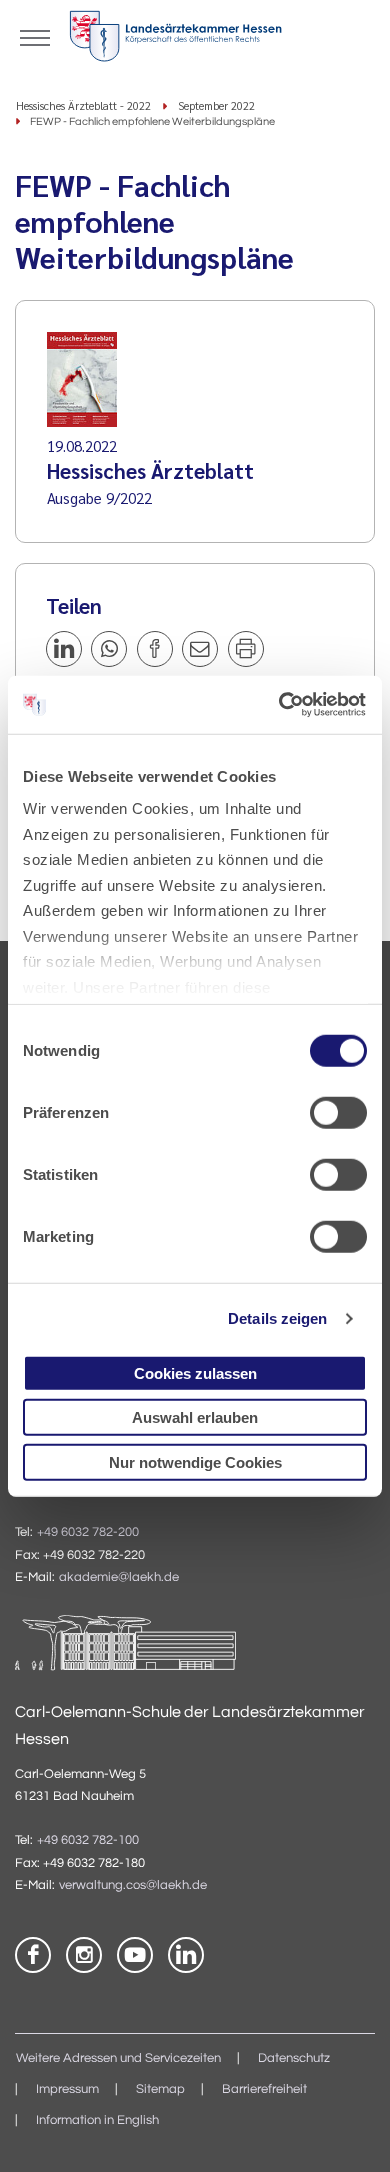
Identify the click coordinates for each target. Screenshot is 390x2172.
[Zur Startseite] (175, 40)
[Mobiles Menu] (35, 36)
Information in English (97, 2120)
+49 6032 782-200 (88, 1532)
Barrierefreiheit (264, 2089)
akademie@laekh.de (119, 1577)
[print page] (246, 649)
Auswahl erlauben (195, 1417)
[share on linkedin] (64, 649)
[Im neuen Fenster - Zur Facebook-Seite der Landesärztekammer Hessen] (33, 1955)
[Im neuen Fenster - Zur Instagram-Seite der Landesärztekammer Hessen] (84, 1955)
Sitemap (160, 2089)
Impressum (67, 2089)
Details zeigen (277, 1318)
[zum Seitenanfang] (350, 2132)
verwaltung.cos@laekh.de (133, 1885)
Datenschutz (294, 2058)
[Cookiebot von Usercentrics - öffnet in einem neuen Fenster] (281, 705)
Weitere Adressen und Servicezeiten (118, 2058)
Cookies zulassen (195, 1372)
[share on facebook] (155, 649)
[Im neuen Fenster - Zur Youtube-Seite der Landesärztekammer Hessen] (135, 1955)
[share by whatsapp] (109, 649)
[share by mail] (200, 649)
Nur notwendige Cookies (195, 1461)
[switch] (338, 1112)
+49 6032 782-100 (88, 1840)
